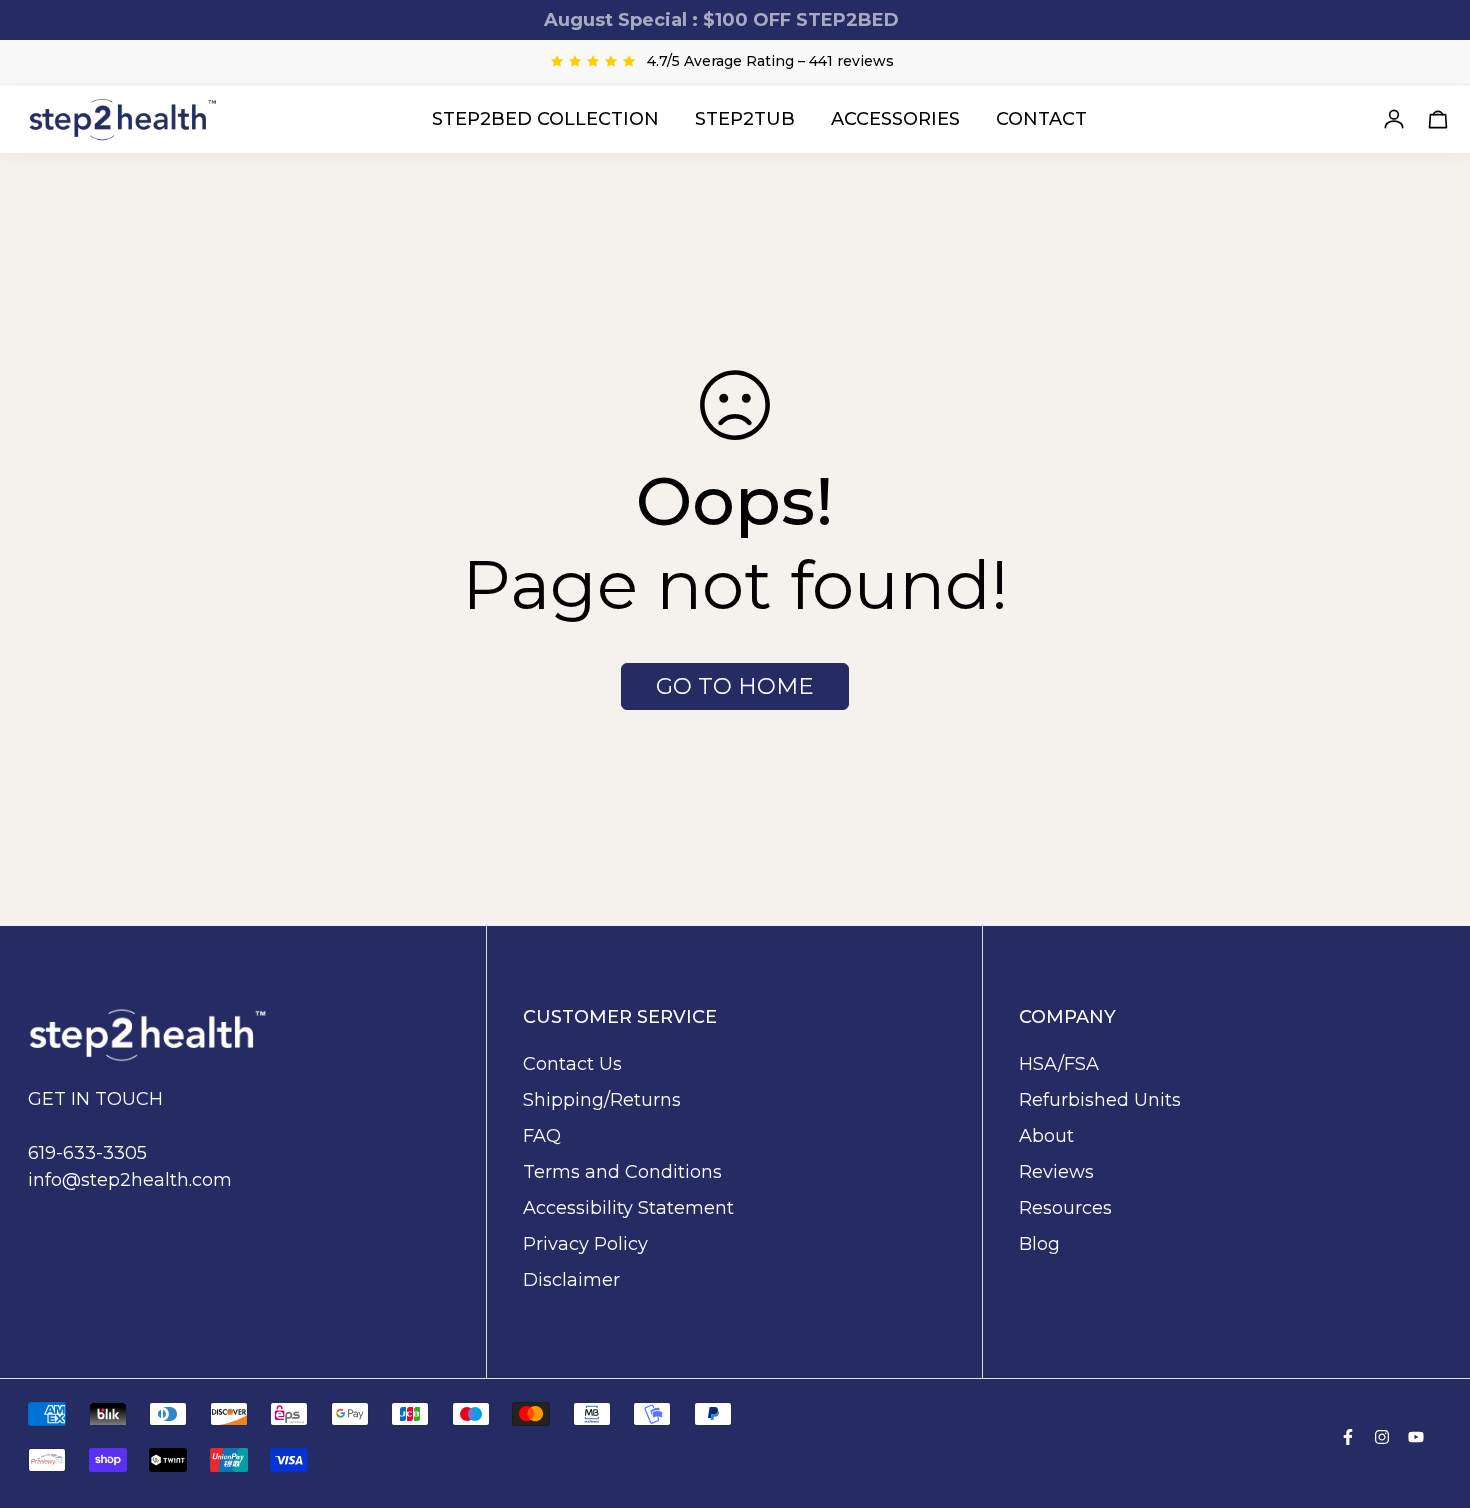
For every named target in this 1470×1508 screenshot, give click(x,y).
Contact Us (572, 1064)
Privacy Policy (585, 1244)
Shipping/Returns (602, 1100)
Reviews (1056, 1172)
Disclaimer (571, 1280)
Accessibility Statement (628, 1208)
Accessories (895, 118)
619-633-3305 (87, 1153)
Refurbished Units (1100, 1100)
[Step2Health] (123, 119)
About (1046, 1136)
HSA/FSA (1059, 1064)
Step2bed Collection (545, 118)
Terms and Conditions (622, 1172)
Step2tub (745, 118)
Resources (1065, 1208)
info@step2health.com (130, 1180)
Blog (1039, 1244)
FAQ (542, 1136)
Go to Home (735, 686)
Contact (1041, 118)
